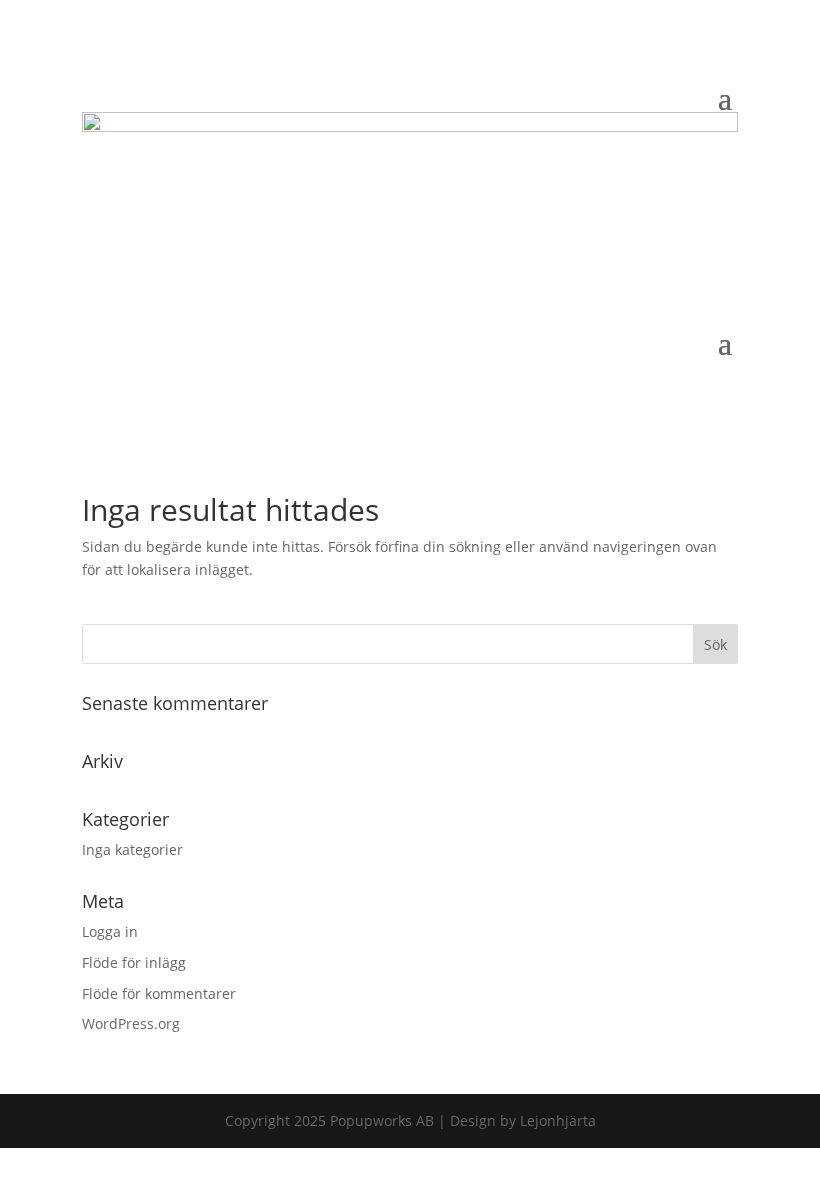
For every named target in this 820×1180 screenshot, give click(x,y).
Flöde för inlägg (134, 962)
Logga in (110, 931)
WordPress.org (131, 1023)
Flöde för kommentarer (159, 993)
